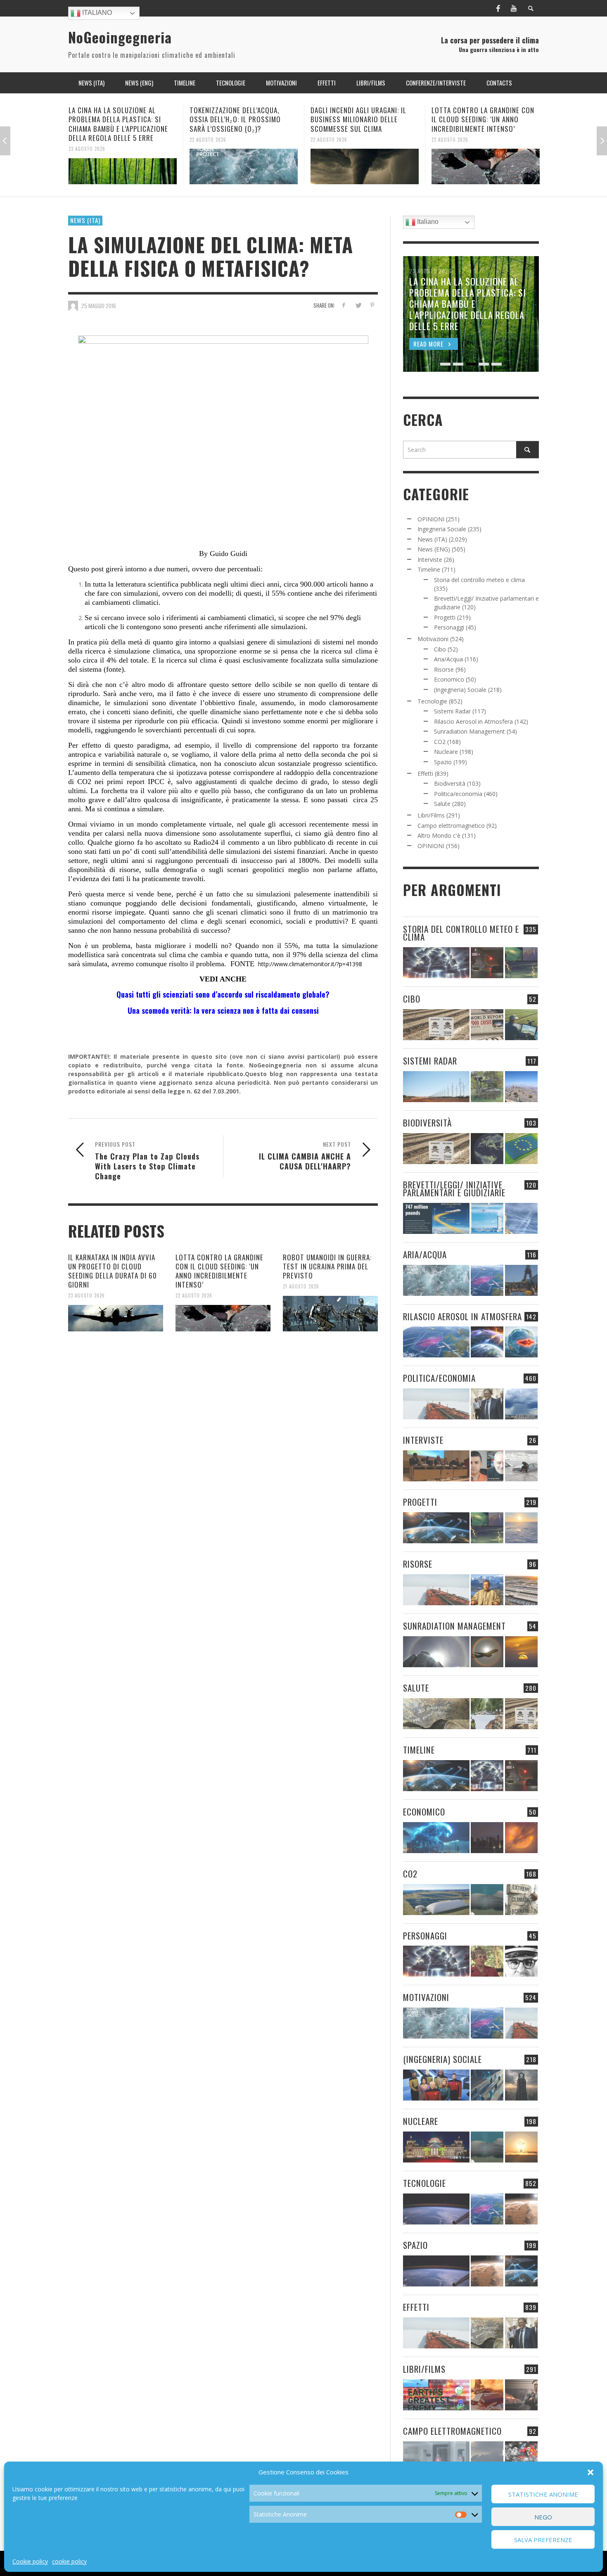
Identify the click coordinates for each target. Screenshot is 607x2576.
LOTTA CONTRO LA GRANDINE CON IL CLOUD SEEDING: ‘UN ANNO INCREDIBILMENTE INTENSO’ (362, 119)
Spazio (443, 762)
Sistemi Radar (452, 711)
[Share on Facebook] (344, 305)
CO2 (440, 742)
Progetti (445, 617)
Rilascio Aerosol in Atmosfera (473, 721)
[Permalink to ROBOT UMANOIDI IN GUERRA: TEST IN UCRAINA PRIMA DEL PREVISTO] (486, 162)
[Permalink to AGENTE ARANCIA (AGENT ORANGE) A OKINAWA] (436, 1714)
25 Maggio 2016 (99, 306)
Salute (442, 804)
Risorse (444, 669)
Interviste (430, 560)
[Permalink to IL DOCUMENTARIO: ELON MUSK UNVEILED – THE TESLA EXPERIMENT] (521, 2395)
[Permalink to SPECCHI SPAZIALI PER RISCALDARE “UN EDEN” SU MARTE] (521, 2209)
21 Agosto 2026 (450, 130)
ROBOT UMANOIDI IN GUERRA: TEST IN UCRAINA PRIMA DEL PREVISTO (485, 115)
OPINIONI (431, 519)
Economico (449, 679)
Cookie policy (30, 2561)
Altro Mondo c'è (439, 835)
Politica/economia (458, 794)
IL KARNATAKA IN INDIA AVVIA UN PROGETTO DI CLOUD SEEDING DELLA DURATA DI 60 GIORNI (113, 1271)
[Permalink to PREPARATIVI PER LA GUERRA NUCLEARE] (436, 2147)
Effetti (425, 774)
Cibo (440, 649)
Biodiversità (450, 783)
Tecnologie (432, 701)
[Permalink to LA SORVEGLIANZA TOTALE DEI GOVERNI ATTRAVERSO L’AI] (487, 2085)
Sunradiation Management (469, 731)
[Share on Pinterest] (372, 305)
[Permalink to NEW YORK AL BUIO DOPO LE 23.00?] (487, 1838)
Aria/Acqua (448, 659)
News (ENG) (434, 549)
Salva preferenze (543, 2540)
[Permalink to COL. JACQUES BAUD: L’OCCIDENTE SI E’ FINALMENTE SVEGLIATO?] (487, 1466)
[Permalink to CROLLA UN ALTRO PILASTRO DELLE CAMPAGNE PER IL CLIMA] (521, 1900)
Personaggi (449, 627)
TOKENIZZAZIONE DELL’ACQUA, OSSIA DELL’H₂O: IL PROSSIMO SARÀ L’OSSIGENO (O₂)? (114, 119)
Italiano (96, 13)
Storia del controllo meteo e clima (479, 580)
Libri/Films (431, 815)
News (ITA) (85, 220)
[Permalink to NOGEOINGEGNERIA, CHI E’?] (436, 1466)
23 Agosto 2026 (87, 1295)
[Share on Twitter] (358, 305)
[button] (590, 2472)
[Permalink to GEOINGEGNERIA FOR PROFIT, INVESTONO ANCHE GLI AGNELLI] (521, 1838)
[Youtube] (514, 8)
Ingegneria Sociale (442, 529)
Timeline (429, 569)
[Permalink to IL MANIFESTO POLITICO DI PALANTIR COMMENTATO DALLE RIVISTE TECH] (521, 2085)
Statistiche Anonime (543, 2494)
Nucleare (446, 752)
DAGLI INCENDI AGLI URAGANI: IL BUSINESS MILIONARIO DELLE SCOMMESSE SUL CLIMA (237, 119)
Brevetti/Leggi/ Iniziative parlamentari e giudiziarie (454, 1188)
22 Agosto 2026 (87, 139)
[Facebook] (498, 8)
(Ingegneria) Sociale (460, 690)
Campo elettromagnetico (451, 826)
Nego (543, 2517)
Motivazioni (433, 639)
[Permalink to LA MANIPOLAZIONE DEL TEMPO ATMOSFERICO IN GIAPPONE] (487, 963)
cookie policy (69, 2561)
